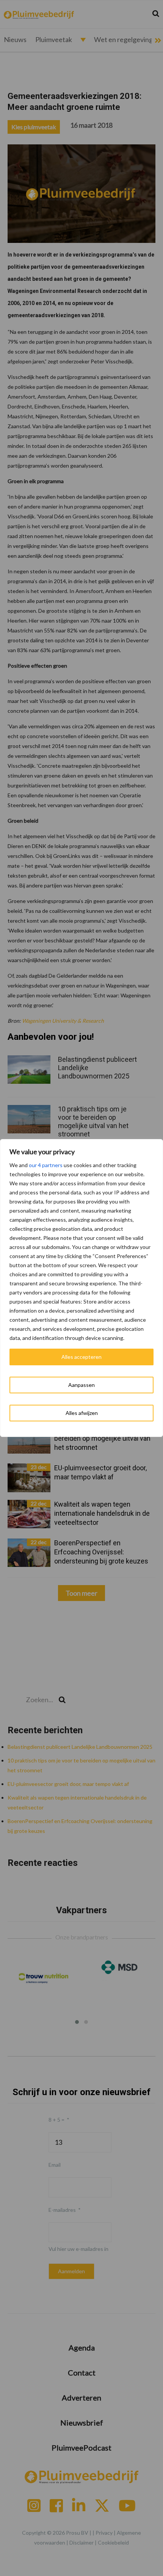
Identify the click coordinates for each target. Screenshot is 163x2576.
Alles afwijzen (82, 1413)
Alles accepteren (81, 1357)
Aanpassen (81, 1385)
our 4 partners (46, 1165)
